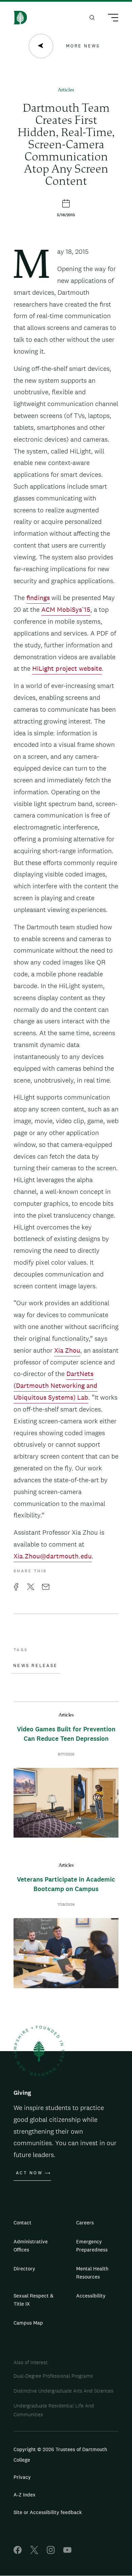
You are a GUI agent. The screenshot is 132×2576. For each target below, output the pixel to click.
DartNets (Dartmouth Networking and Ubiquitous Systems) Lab (56, 1385)
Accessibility (91, 2296)
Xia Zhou (67, 1350)
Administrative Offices (31, 2246)
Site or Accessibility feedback (48, 2512)
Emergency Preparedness (92, 2246)
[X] (34, 2552)
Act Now (29, 2173)
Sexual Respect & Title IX (34, 2300)
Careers (85, 2223)
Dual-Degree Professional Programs (53, 2376)
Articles (66, 90)
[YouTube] (67, 2552)
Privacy (22, 2477)
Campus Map (28, 2323)
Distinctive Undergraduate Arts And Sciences (63, 2391)
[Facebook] (18, 2552)
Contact (23, 2223)
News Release (35, 1666)
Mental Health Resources (92, 2273)
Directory (24, 2269)
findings (38, 598)
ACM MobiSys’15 (66, 609)
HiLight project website (67, 668)
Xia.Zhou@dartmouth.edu (53, 1556)
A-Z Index (25, 2495)
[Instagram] (51, 2552)
